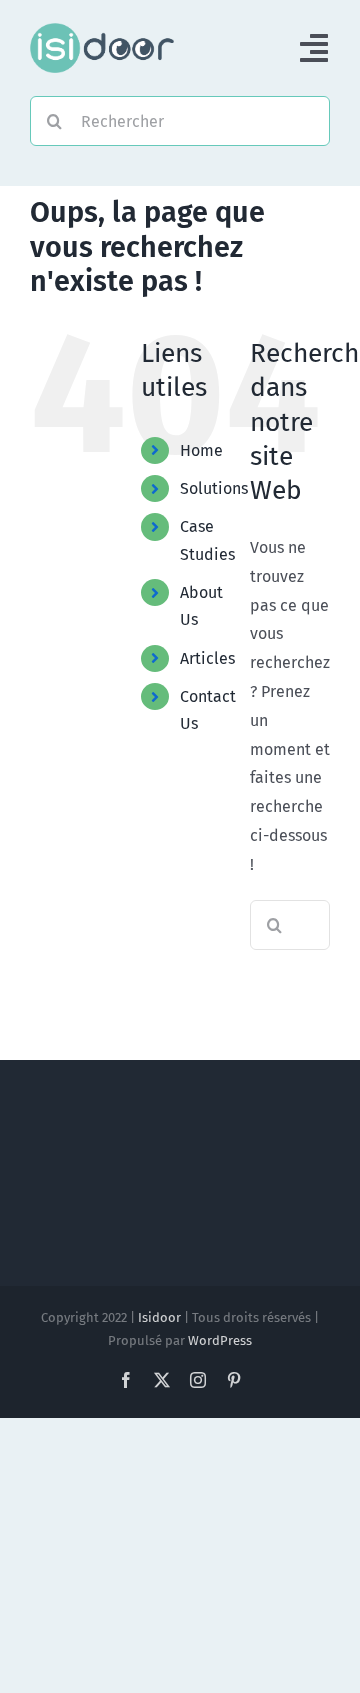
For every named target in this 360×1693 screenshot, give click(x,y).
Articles (207, 658)
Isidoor (159, 1317)
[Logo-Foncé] (102, 30)
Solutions (214, 488)
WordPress (220, 1340)
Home (201, 450)
